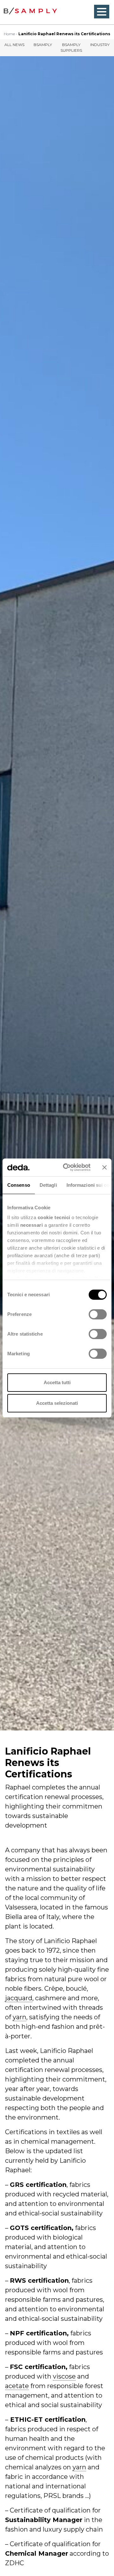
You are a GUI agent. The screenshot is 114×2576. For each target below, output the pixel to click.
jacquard (19, 1998)
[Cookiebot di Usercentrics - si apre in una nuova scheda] (67, 1167)
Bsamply (43, 45)
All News (14, 45)
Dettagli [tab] (48, 1185)
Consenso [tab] (19, 1185)
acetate (17, 2386)
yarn (19, 2017)
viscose (64, 2376)
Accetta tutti (57, 1382)
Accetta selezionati (57, 1403)
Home (9, 34)
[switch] (98, 1314)
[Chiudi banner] (104, 1167)
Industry (100, 45)
